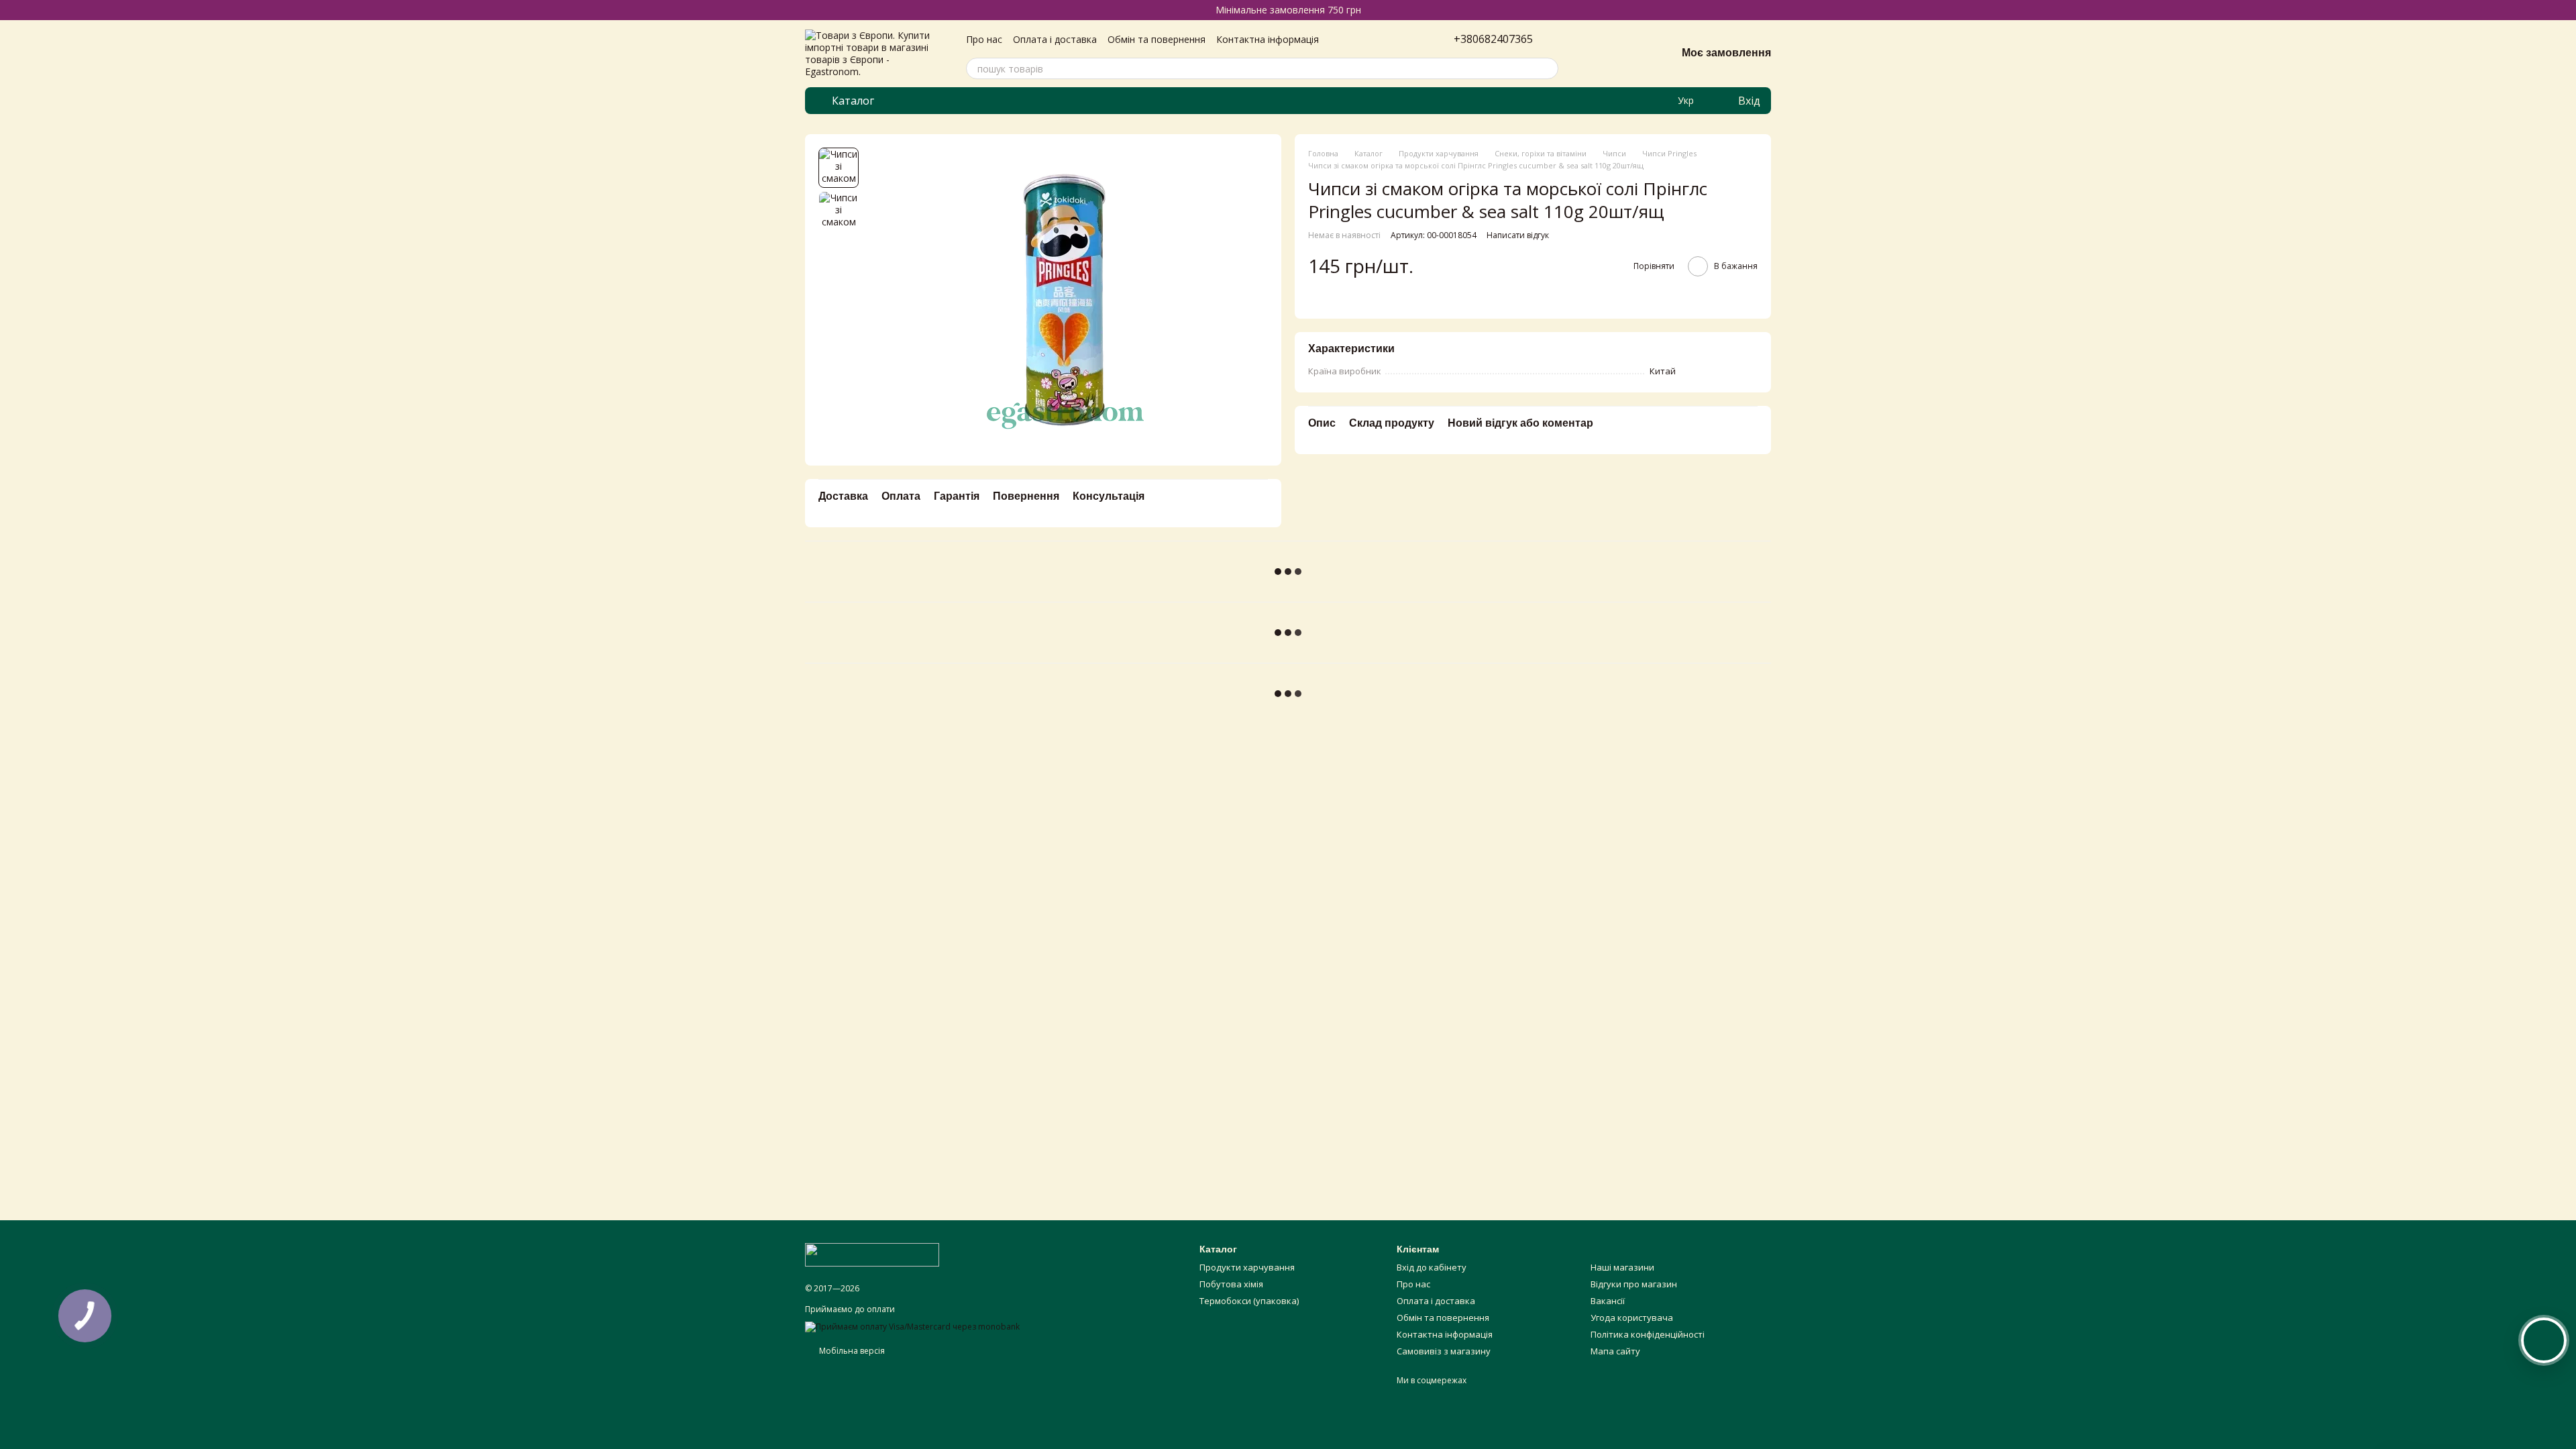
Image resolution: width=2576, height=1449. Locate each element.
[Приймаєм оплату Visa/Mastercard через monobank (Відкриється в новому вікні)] (912, 1326)
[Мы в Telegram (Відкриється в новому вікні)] (1643, 101)
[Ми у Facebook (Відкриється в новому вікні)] (1627, 101)
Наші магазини (1622, 1267)
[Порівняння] (1596, 54)
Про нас (984, 39)
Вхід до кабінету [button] (1432, 1267)
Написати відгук (1518, 235)
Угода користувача (1632, 1318)
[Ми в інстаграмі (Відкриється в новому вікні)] (1595, 101)
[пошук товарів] (1548, 68)
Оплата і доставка (1055, 39)
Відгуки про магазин (1634, 1284)
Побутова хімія (1231, 1284)
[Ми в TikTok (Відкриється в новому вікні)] (1611, 101)
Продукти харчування (1247, 1267)
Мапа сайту (1615, 1351)
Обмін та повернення (1157, 39)
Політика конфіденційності (1648, 1334)
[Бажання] (1631, 54)
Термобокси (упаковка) (1249, 1301)
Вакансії (1608, 1301)
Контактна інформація (1268, 39)
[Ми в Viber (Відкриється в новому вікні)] (1659, 101)
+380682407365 (1493, 39)
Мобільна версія (851, 1351)
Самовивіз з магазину (1444, 1351)
